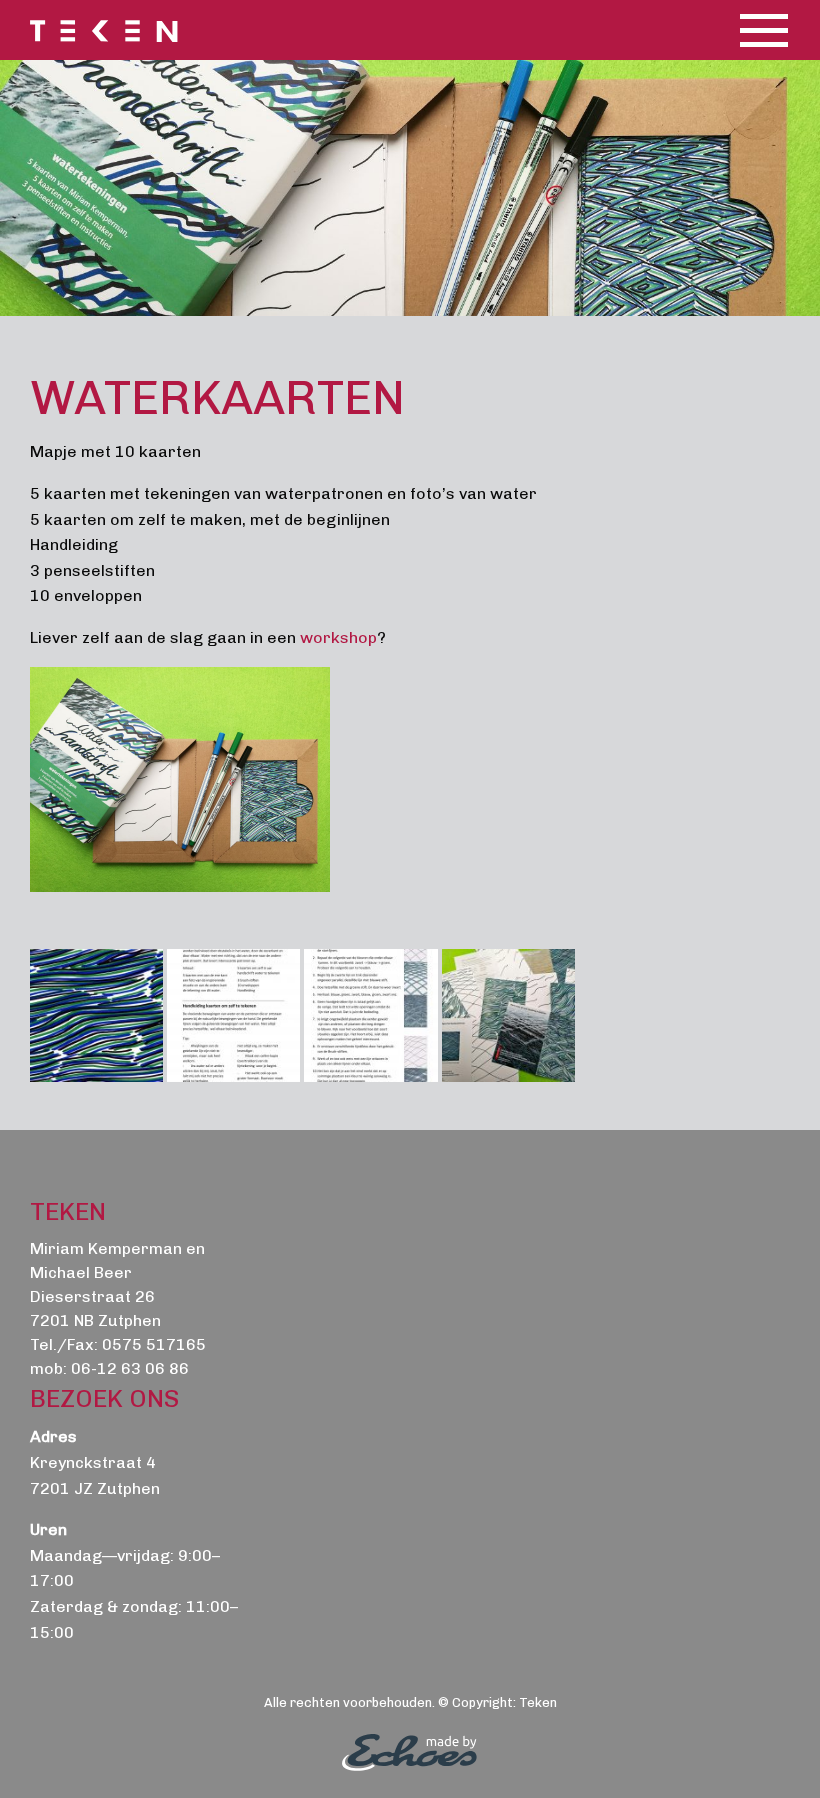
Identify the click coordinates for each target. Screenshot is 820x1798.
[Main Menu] (764, 30)
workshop (338, 637)
